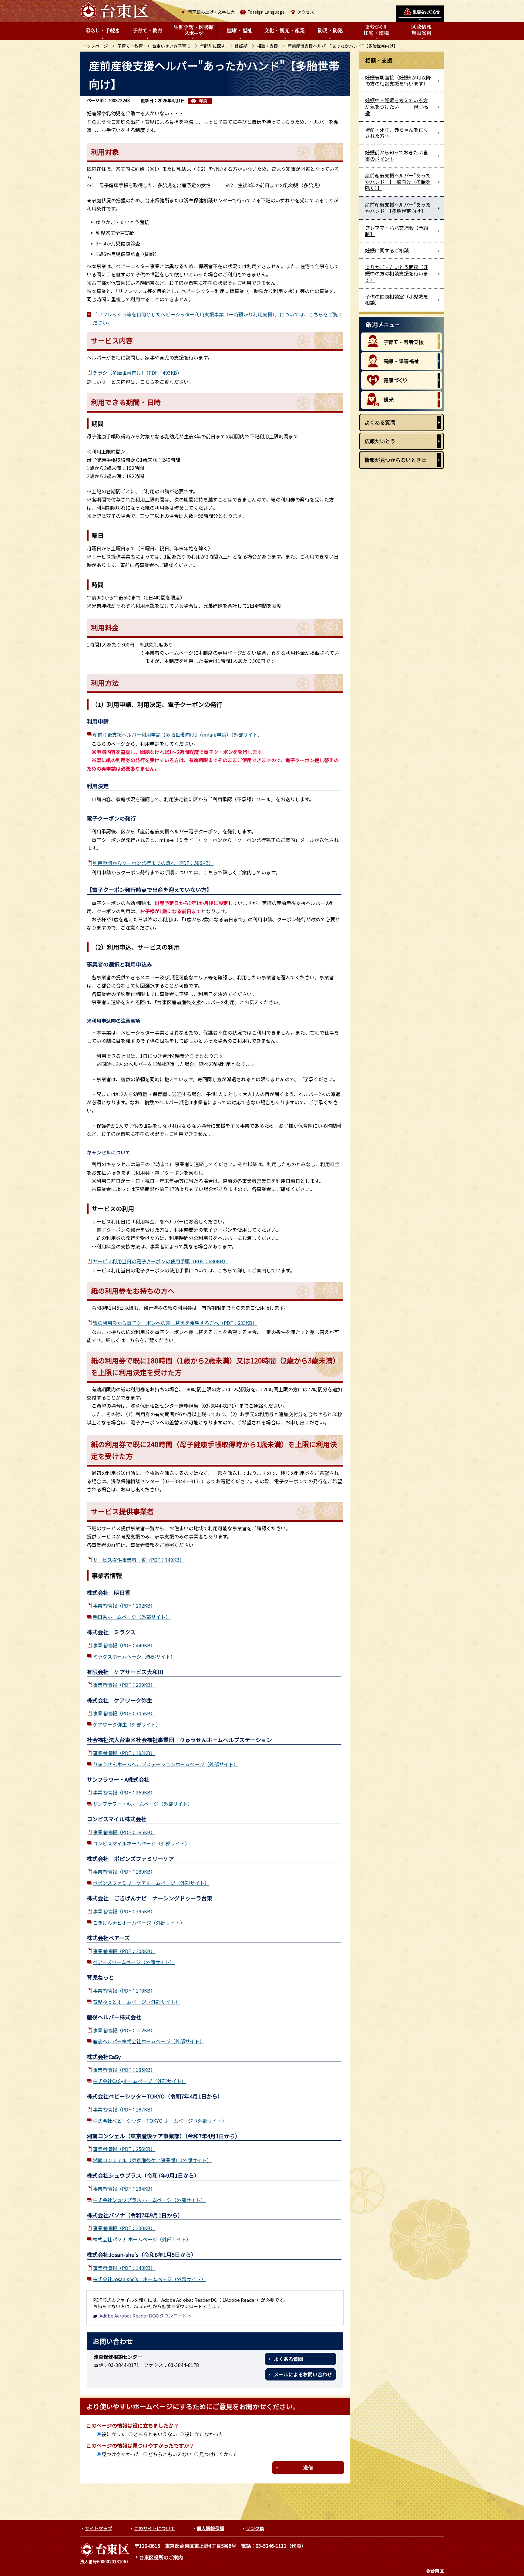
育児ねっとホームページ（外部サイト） (136, 2002)
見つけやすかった (121, 2454)
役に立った (114, 2434)
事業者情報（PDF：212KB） (124, 2030)
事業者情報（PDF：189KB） (124, 1872)
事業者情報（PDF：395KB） (124, 1911)
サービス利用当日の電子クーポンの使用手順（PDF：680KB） (160, 1261)
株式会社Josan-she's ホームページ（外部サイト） (149, 2279)
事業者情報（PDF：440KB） (124, 1645)
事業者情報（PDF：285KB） (124, 1832)
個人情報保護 (210, 2528)
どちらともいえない (155, 2434)
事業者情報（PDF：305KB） (124, 1713)
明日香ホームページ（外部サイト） (132, 1617)
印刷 (203, 101)
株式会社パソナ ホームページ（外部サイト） (142, 2239)
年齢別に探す (213, 46)
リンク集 (255, 2528)
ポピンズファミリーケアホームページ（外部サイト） (151, 1883)
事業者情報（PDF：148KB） (124, 2268)
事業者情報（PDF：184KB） (124, 2189)
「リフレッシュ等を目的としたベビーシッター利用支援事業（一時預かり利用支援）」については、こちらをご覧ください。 (218, 318)
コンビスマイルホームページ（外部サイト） (141, 1843)
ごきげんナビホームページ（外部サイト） (139, 1923)
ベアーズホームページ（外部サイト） (134, 1962)
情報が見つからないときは (395, 460)
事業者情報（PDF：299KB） (124, 1685)
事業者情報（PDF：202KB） (124, 1605)
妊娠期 (241, 46)
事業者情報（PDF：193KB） (124, 1753)
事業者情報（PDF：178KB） (124, 1990)
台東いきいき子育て (171, 46)
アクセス (306, 12)
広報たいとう (380, 441)
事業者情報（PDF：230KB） (124, 2228)
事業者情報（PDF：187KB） (124, 2109)
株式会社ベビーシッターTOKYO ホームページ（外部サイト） (160, 2121)
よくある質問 (288, 2359)
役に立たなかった (204, 2434)
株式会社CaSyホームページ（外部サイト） (139, 2081)
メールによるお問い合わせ (303, 2374)
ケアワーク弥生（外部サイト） (127, 1724)
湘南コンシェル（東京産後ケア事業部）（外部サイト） (152, 2160)
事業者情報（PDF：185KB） (124, 2070)
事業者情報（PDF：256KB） (124, 2149)
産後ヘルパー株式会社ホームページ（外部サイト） (149, 2041)
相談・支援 (267, 46)
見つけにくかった (219, 2454)
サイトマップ (99, 2528)
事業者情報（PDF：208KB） (124, 1951)
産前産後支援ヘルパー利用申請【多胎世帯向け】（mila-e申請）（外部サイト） (178, 734)
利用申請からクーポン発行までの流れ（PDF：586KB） (153, 863)
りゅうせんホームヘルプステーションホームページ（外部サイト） (166, 1764)
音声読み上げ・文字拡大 (211, 12)
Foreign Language (266, 12)
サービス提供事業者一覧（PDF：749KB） (139, 1560)
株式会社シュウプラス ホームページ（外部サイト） (149, 2200)
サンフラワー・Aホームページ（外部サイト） (143, 1804)
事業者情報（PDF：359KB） (124, 1792)
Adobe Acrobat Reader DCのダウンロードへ (145, 2316)
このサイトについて (155, 2528)
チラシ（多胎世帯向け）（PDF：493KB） (137, 373)
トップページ (95, 46)
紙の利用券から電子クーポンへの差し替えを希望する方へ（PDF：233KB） (175, 1323)
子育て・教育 (130, 46)
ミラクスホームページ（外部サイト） (134, 1656)
